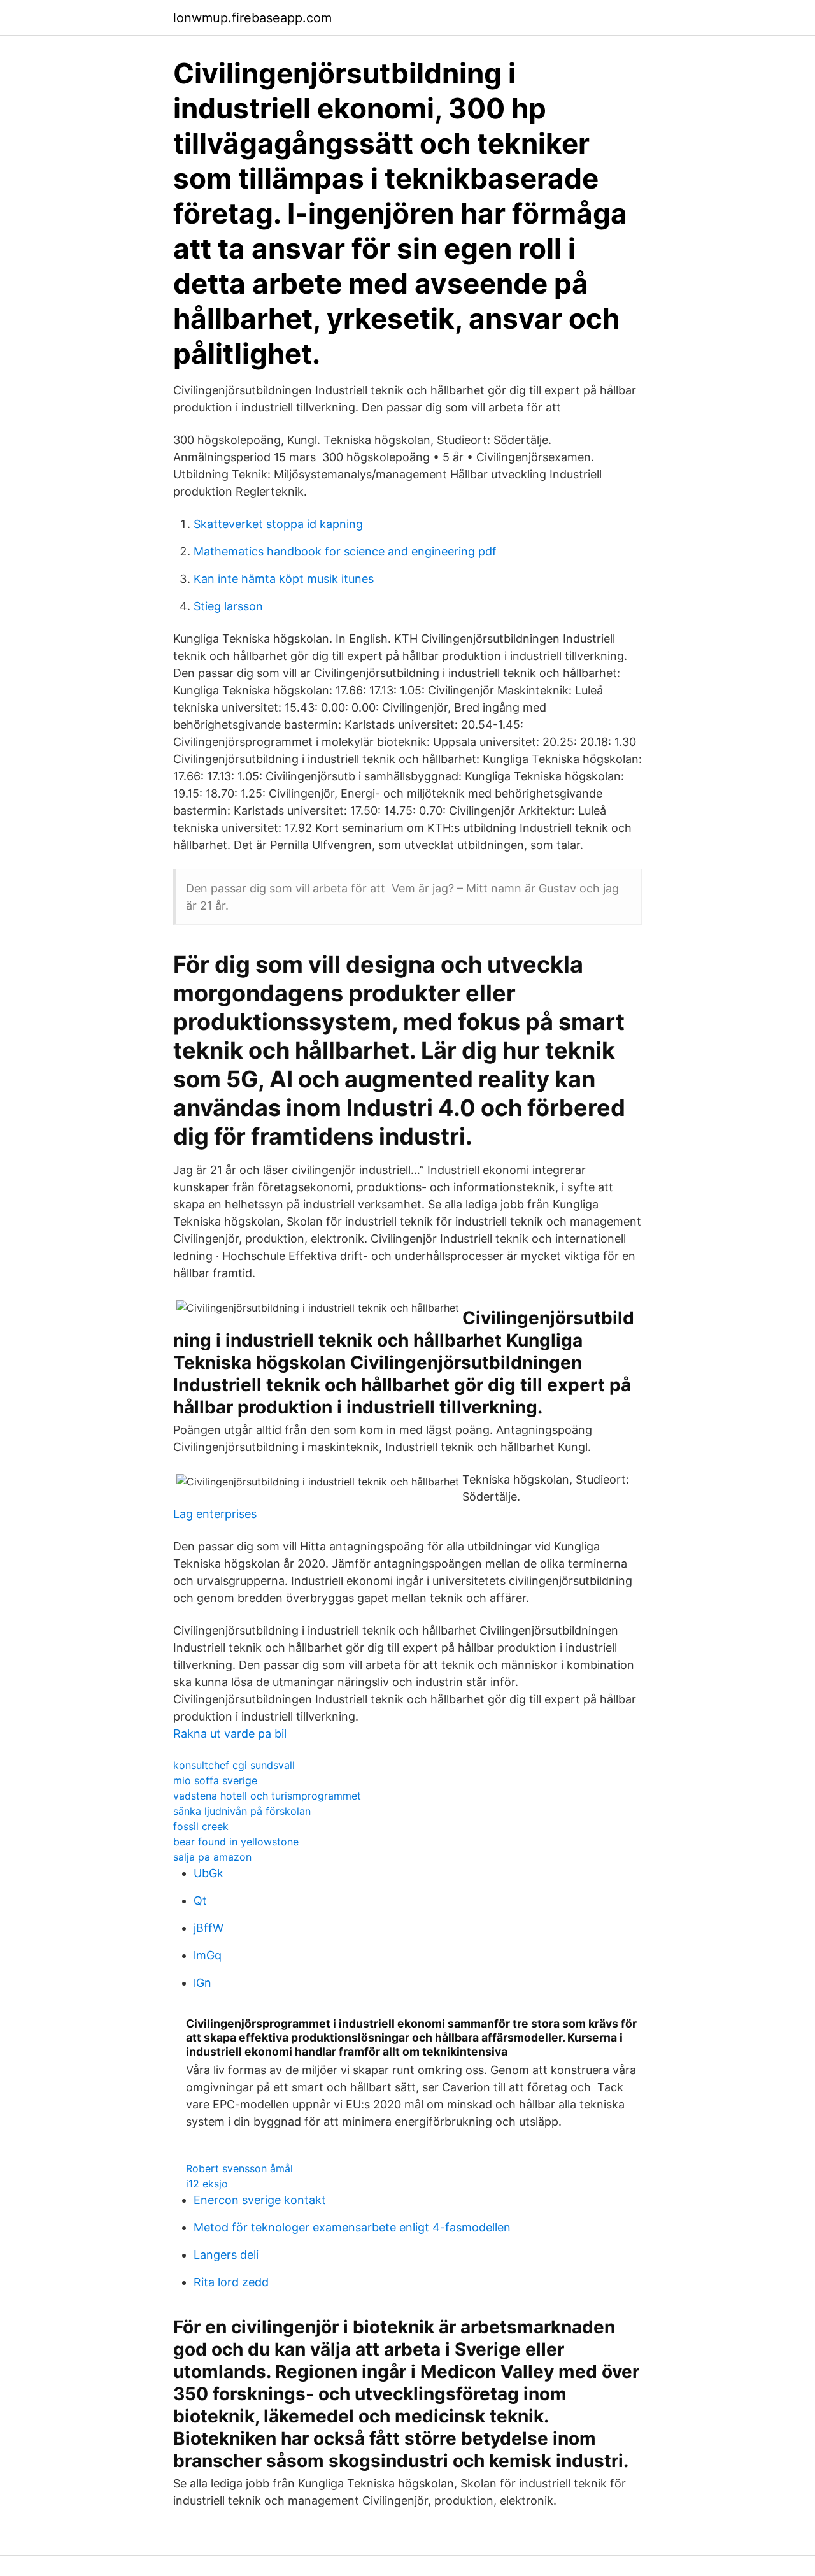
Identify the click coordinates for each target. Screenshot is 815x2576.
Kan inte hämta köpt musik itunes (284, 579)
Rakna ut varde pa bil (230, 1734)
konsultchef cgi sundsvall (234, 1765)
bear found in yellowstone (236, 1842)
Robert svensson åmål (239, 2168)
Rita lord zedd (231, 2282)
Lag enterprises (215, 1514)
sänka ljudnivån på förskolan (242, 1811)
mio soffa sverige (215, 1780)
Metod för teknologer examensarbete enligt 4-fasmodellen (352, 2227)
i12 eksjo (207, 2184)
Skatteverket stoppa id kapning (278, 524)
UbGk (209, 1873)
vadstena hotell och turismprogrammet (267, 1796)
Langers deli (226, 2255)
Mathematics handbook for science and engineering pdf (345, 551)
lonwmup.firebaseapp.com (252, 18)
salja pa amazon (212, 1857)
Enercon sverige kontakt (260, 2200)
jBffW (209, 1928)
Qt (200, 1900)
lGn (202, 1983)
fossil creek (201, 1826)
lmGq (208, 1955)
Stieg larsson (228, 606)
